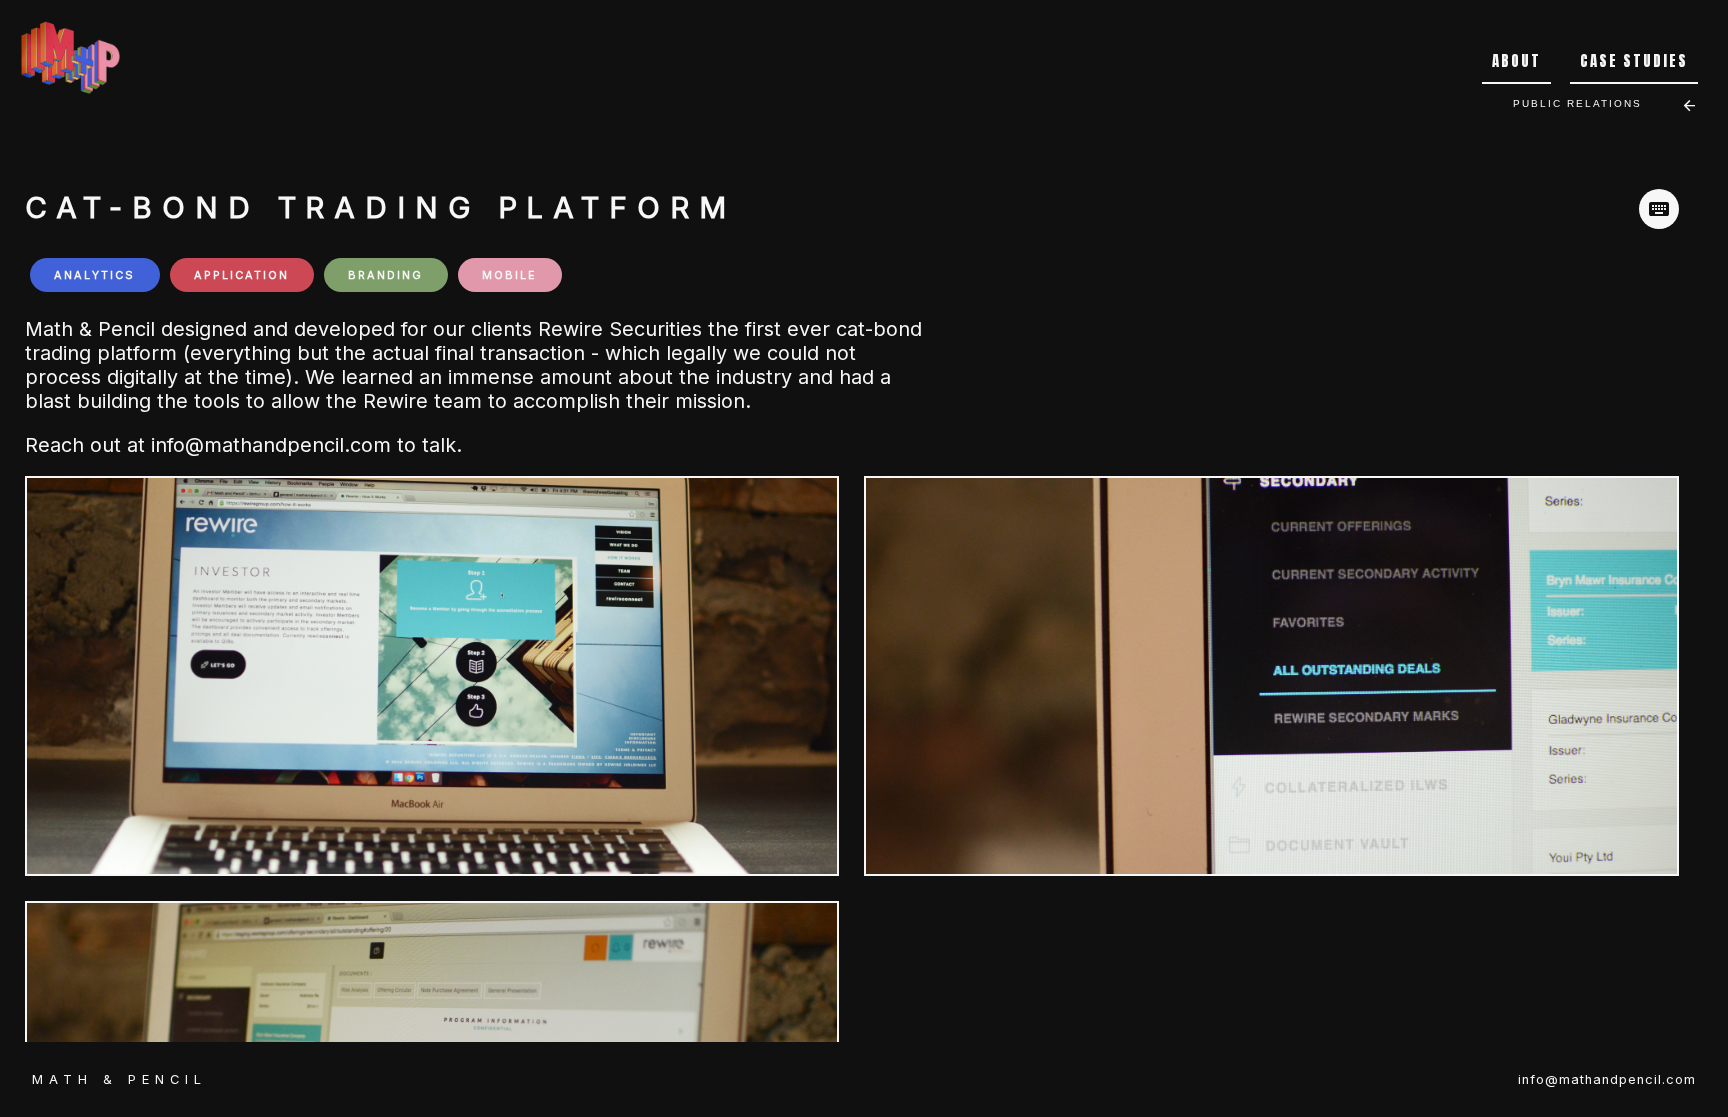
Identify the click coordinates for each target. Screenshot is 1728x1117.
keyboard (1659, 209)
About (1516, 61)
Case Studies (1634, 61)
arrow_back (1689, 105)
